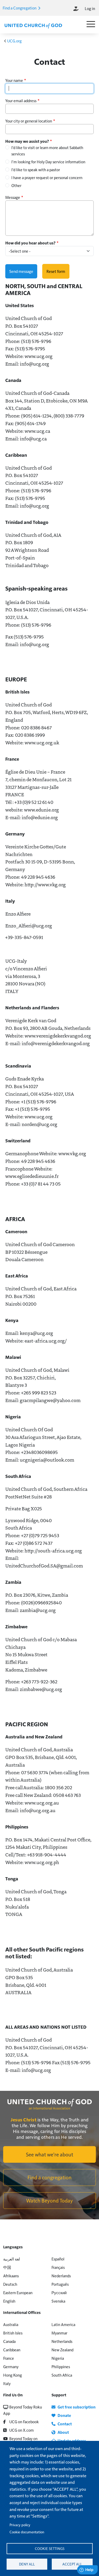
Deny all (27, 2564)
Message (13, 197)
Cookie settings (50, 2548)
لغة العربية (12, 2259)
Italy (7, 2383)
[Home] (33, 25)
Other (16, 185)
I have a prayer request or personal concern (47, 177)
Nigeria (58, 2358)
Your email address (21, 100)
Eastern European (18, 2292)
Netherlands (62, 2341)
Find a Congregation (20, 8)
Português (60, 2284)
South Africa (62, 2375)
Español (58, 2259)
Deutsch (10, 2284)
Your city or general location (29, 121)
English (9, 2301)
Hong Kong (13, 2375)
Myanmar (59, 2333)
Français (58, 2267)
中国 (7, 2267)
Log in (90, 8)
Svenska (58, 2301)
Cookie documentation (27, 2532)
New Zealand (62, 2350)
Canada (9, 2341)
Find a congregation (49, 2177)
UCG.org (14, 41)
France (9, 2358)
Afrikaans (11, 2276)
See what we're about (49, 2154)
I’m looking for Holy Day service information (48, 162)
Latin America (63, 2324)
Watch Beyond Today (49, 2200)
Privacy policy (20, 2525)
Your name (14, 80)
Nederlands (61, 2276)
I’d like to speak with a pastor (36, 169)
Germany (11, 2366)
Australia (11, 2324)
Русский (59, 2292)
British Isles (13, 2333)
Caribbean (12, 2350)
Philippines (61, 2366)
